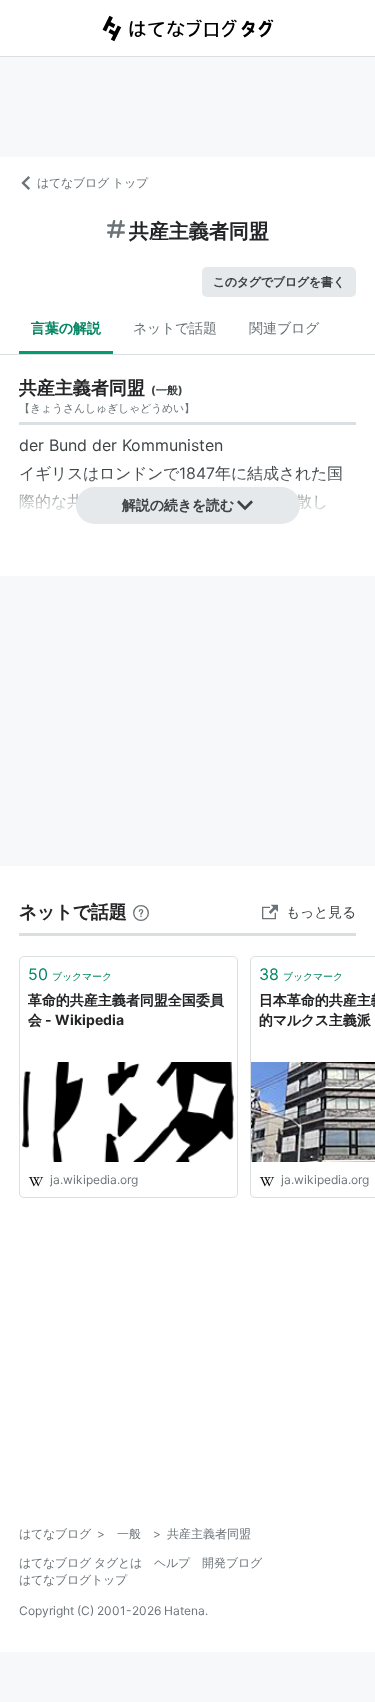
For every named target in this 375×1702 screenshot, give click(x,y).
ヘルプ (172, 1562)
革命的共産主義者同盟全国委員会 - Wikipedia (126, 1009)
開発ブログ (232, 1562)
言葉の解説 (66, 327)
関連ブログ (284, 327)
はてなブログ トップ (92, 182)
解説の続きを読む (178, 504)
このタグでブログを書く (279, 281)
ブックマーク (70, 974)
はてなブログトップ (73, 1579)
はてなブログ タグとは (80, 1562)
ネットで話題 (175, 327)
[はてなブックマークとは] (141, 911)
